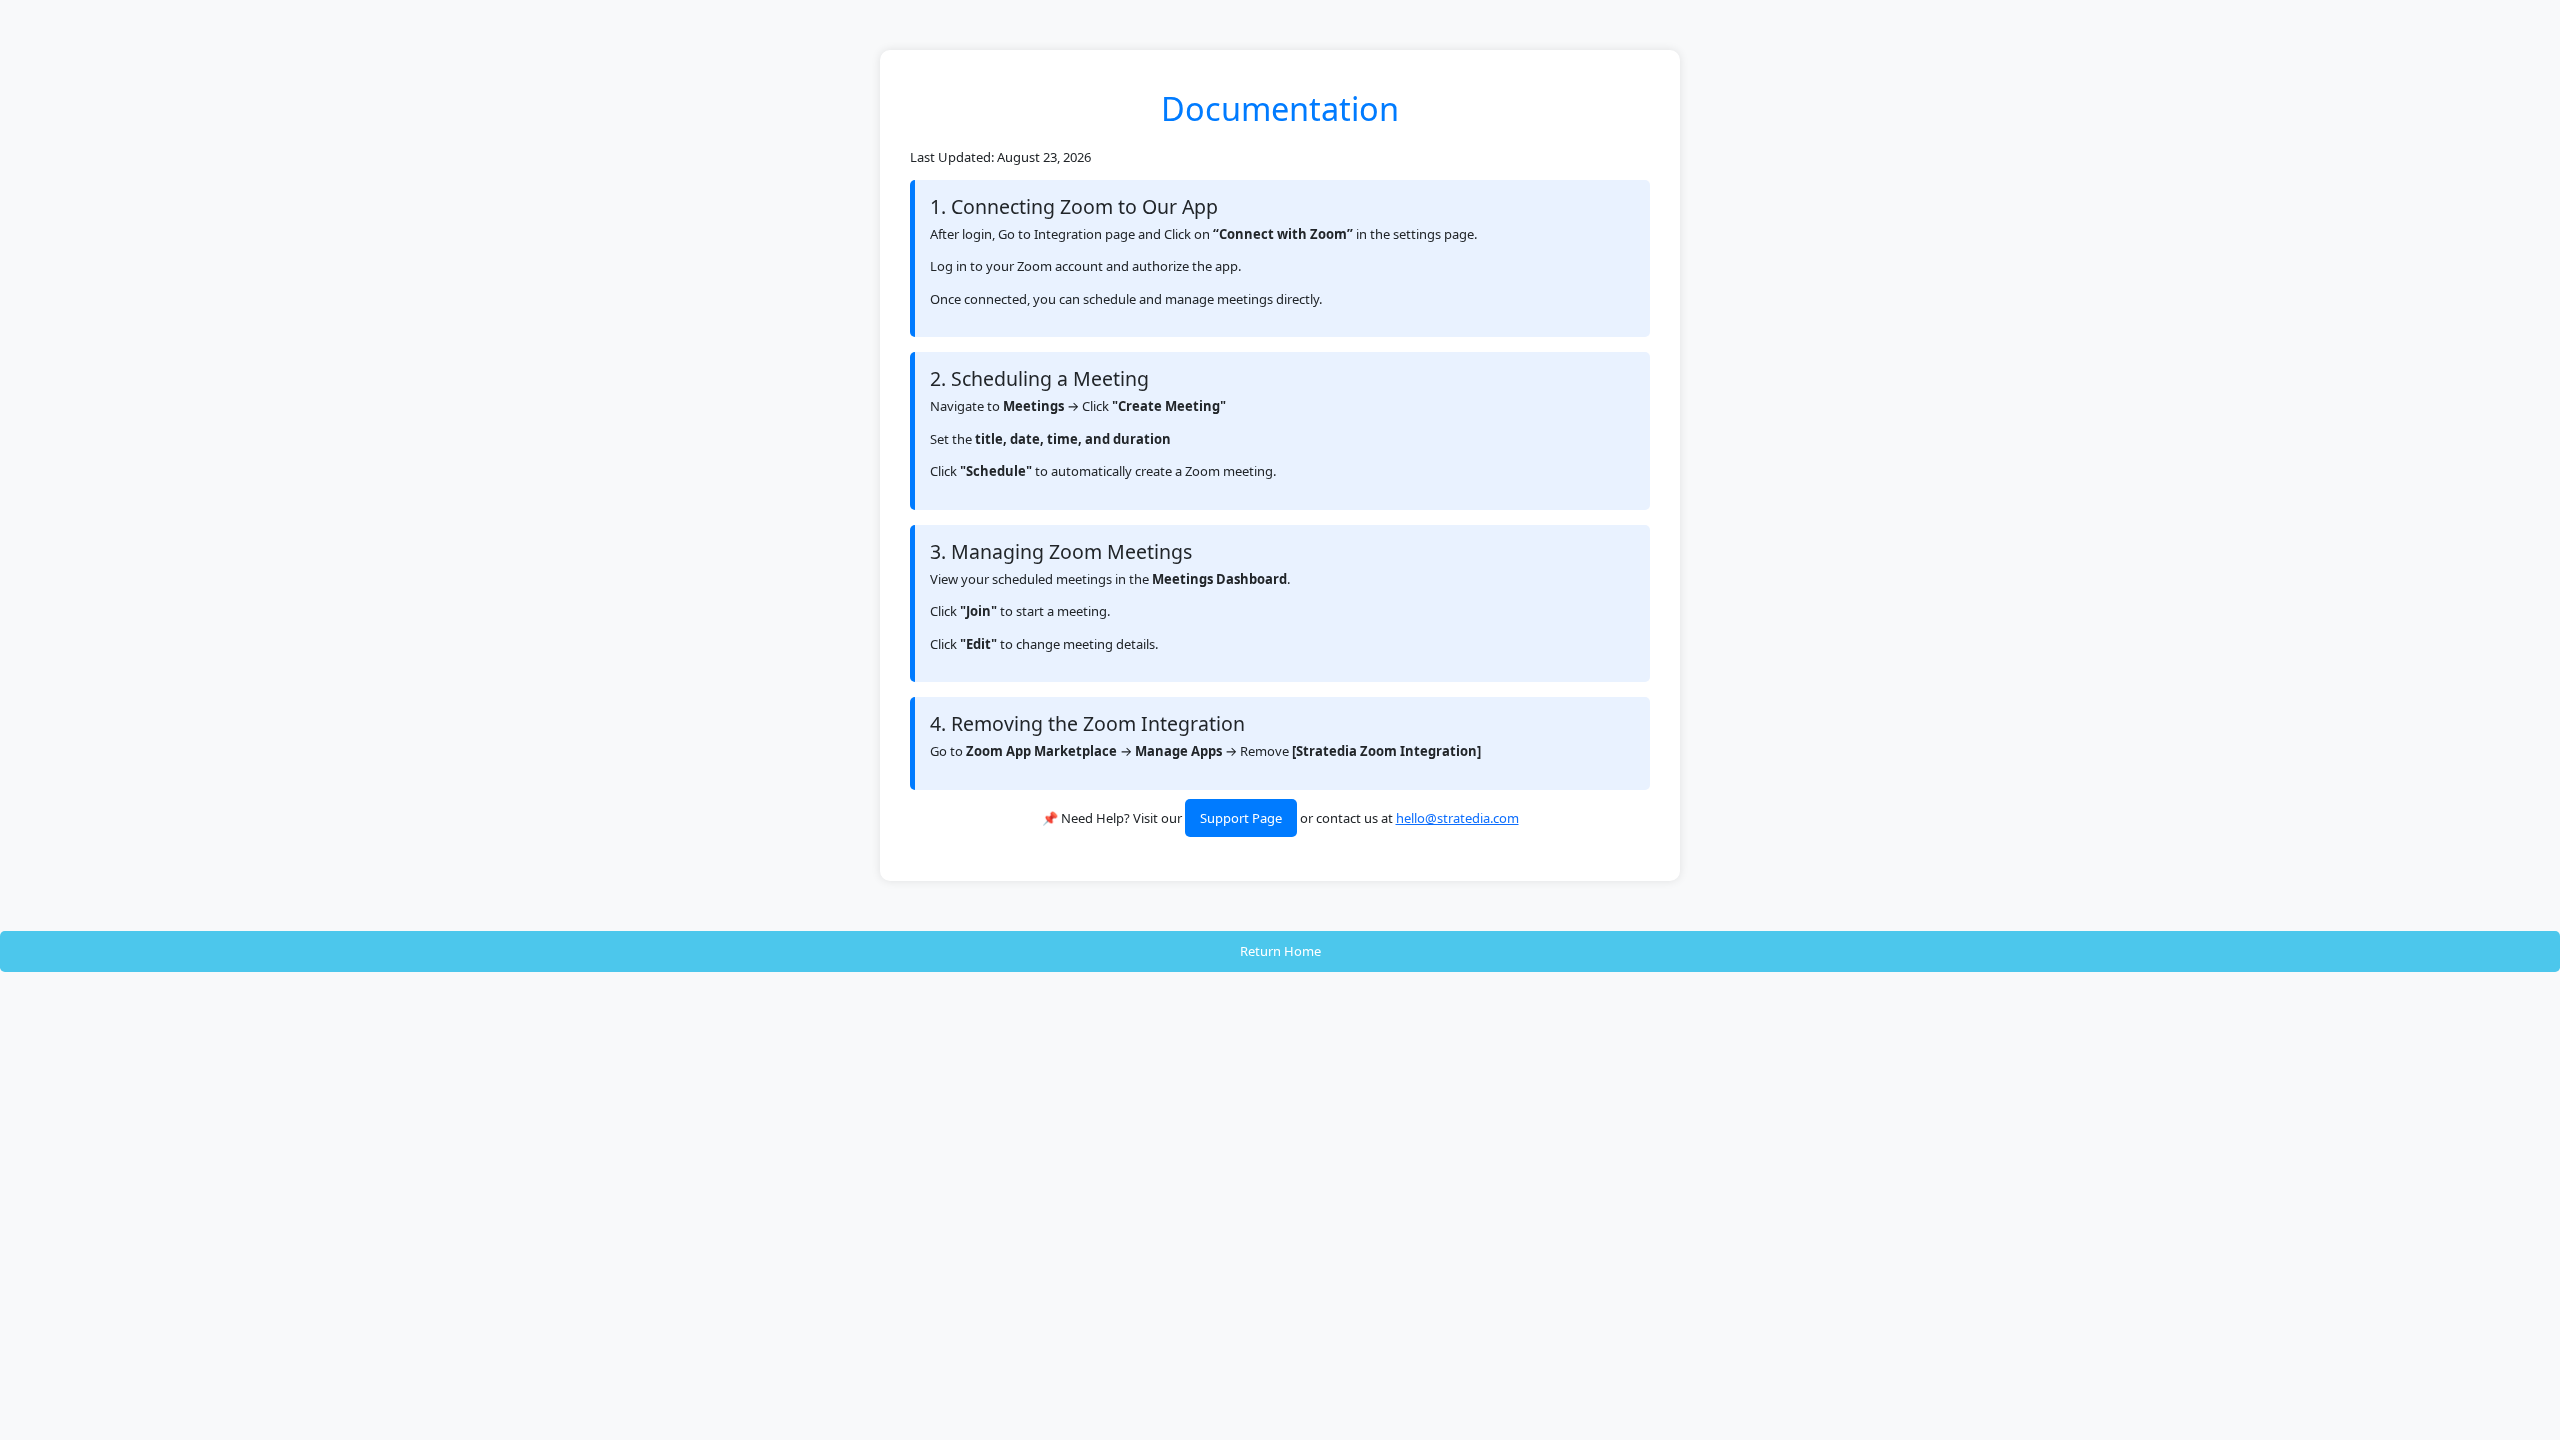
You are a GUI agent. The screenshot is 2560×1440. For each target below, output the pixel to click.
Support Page (1241, 818)
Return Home (1280, 951)
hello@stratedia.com (1457, 818)
